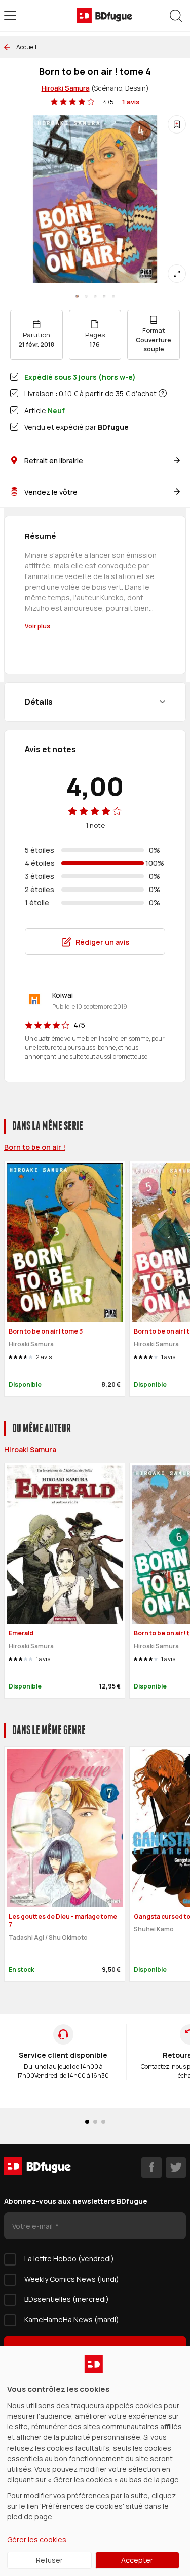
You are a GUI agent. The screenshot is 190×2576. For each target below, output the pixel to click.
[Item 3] (104, 296)
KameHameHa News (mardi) (72, 2319)
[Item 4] (113, 296)
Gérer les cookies (37, 2539)
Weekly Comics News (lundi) (72, 2279)
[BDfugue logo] (104, 16)
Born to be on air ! (35, 1147)
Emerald (21, 1633)
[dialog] (95, 2461)
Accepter (137, 2560)
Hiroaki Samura (66, 88)
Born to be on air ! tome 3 (46, 1331)
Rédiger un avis (102, 942)
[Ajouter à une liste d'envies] (177, 124)
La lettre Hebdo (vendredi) (69, 2259)
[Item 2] (95, 296)
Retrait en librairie (54, 460)
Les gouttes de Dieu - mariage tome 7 (63, 1921)
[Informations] (163, 393)
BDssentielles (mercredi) (67, 2299)
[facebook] (151, 2167)
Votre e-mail (33, 2226)
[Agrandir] (177, 274)
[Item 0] (77, 296)
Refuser (49, 2560)
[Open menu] (10, 16)
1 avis (131, 102)
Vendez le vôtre (51, 492)
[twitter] (176, 2167)
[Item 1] (86, 296)
